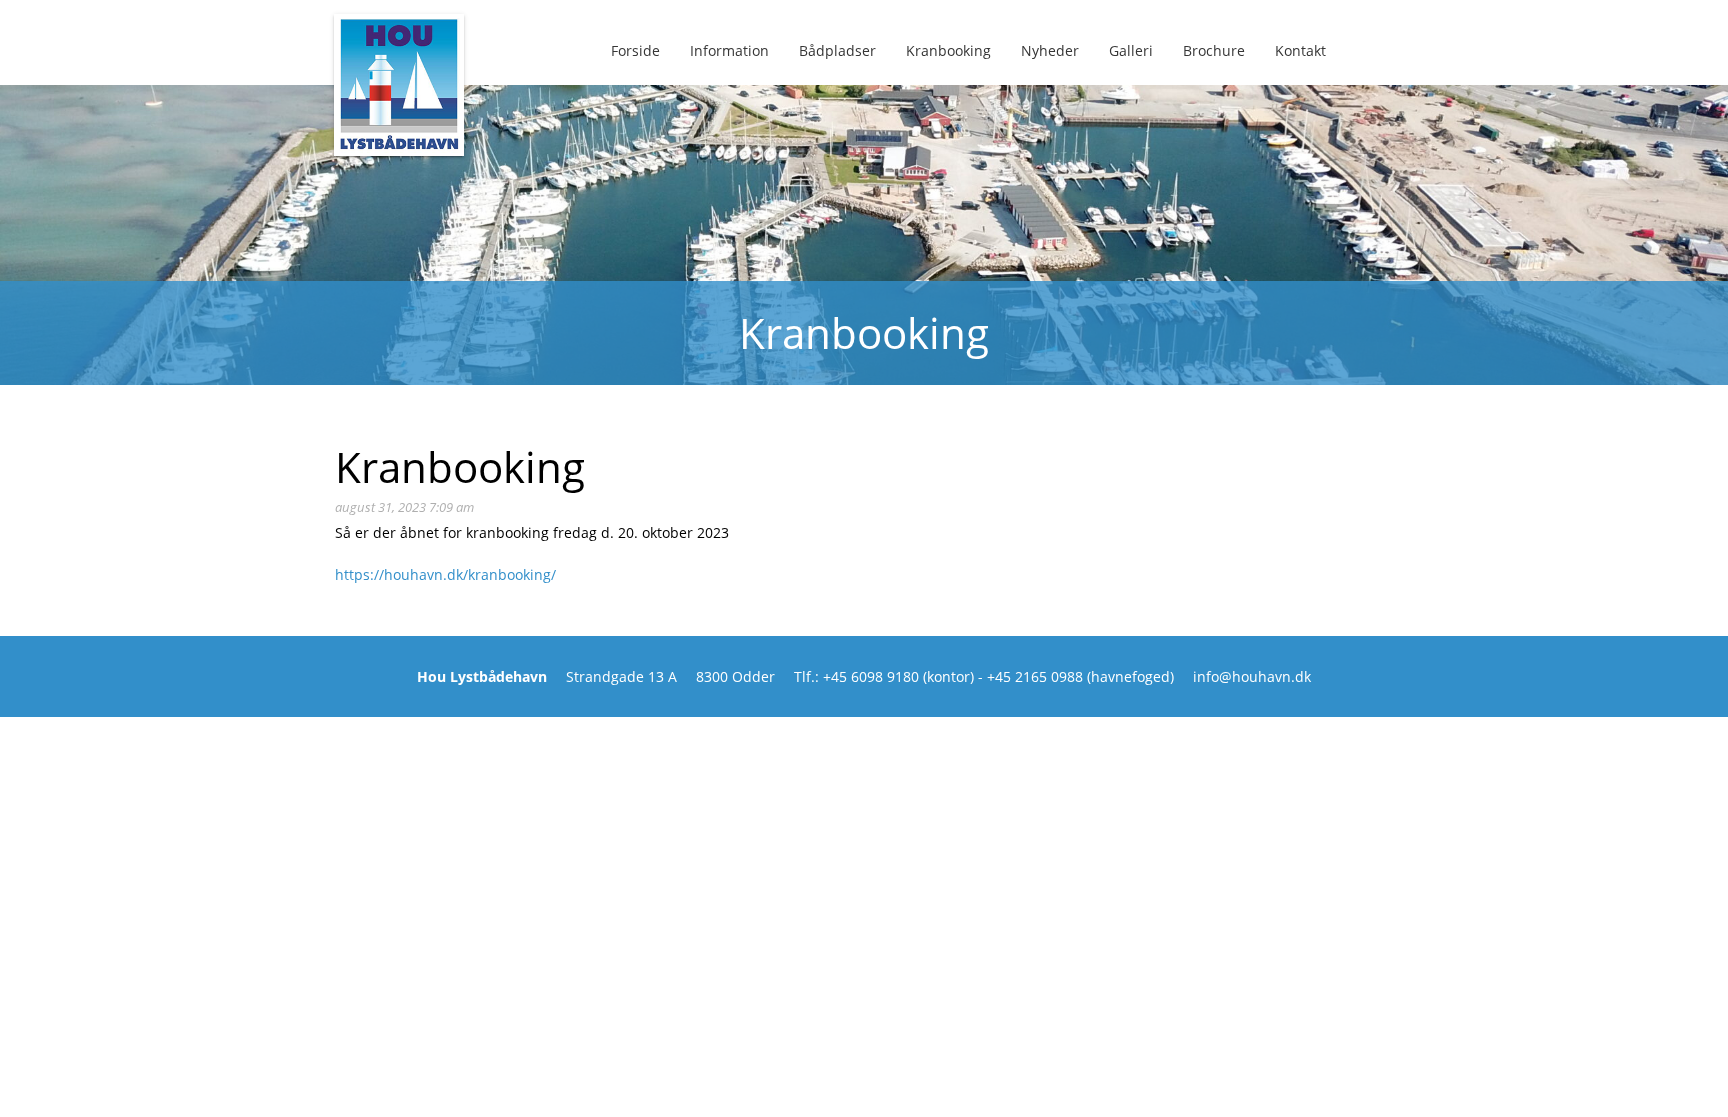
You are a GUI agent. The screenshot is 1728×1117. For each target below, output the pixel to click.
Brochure (1214, 50)
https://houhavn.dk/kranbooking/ (445, 574)
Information (729, 50)
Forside (635, 50)
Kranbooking (948, 50)
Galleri (1131, 50)
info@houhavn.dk (1252, 676)
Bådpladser (837, 50)
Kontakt (1300, 50)
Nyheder (1050, 50)
